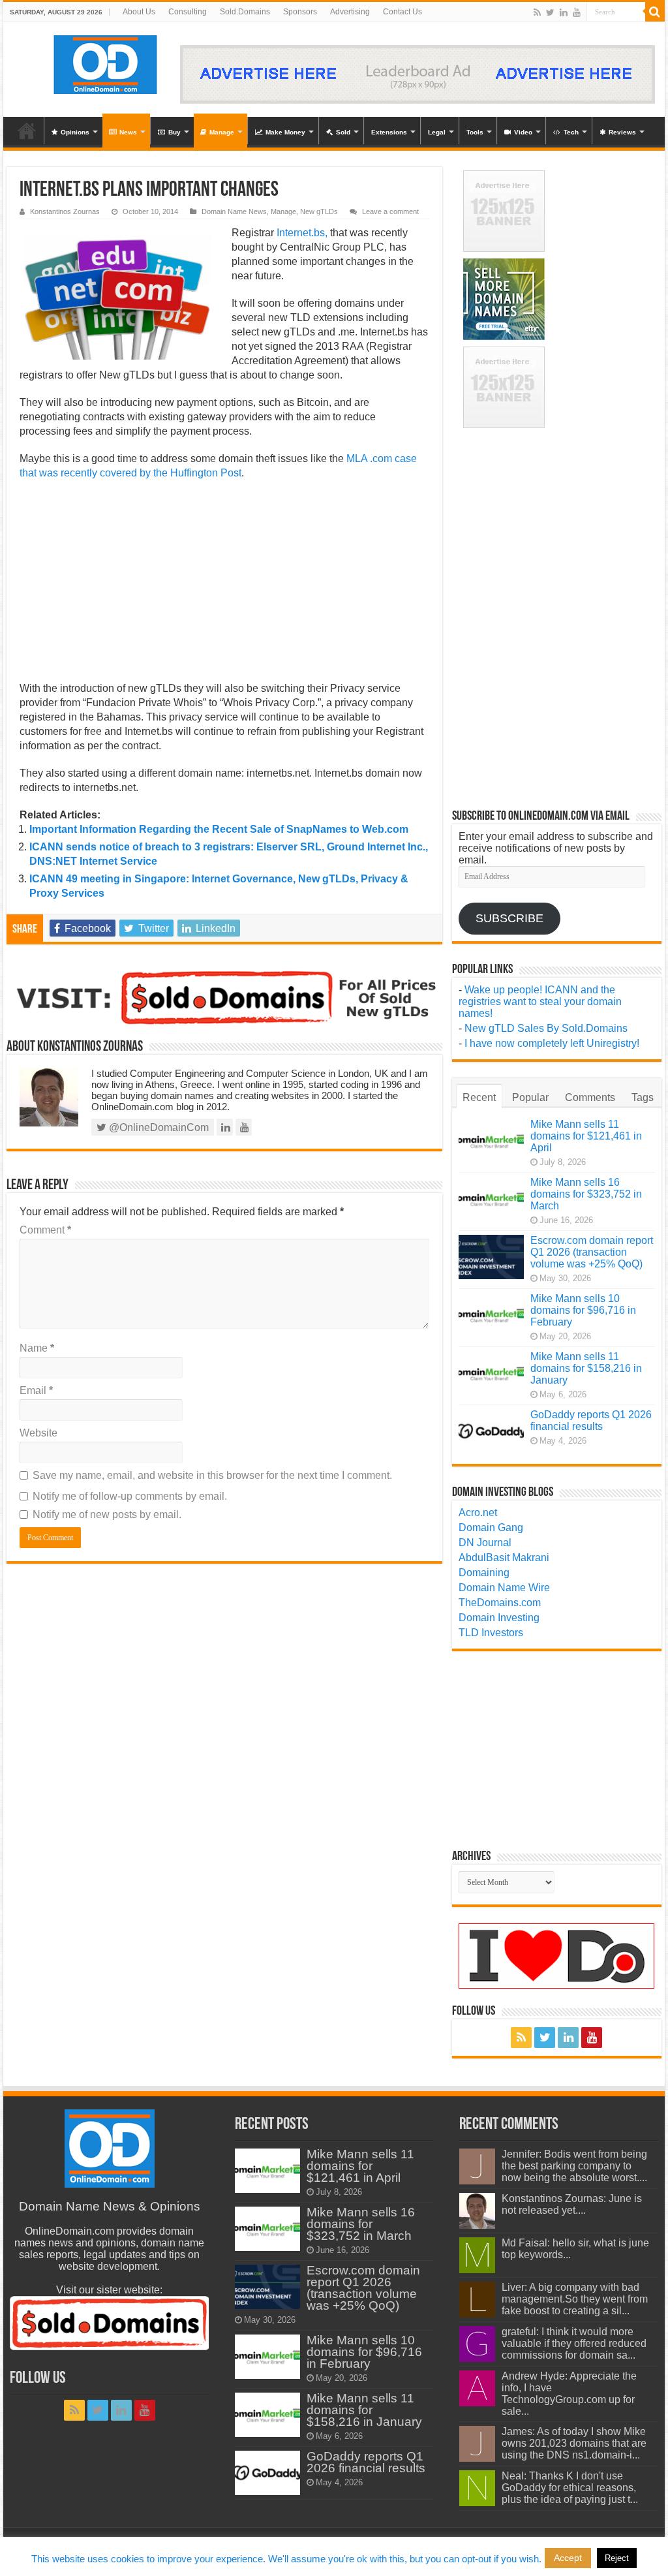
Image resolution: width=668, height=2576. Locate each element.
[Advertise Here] (417, 73)
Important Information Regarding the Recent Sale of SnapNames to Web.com (219, 829)
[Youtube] (577, 12)
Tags (643, 1097)
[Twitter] (550, 12)
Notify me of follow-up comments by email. (130, 1496)
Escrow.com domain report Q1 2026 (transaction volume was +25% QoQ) (592, 1252)
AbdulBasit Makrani (504, 1558)
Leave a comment (390, 211)
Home (27, 131)
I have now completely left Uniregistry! (552, 1043)
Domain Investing (499, 1618)
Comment (45, 1230)
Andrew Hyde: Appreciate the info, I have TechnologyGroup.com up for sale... (569, 2394)
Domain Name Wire (504, 1588)
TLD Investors (491, 1633)
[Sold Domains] (224, 996)
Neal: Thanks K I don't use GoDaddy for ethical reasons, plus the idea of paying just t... (570, 2488)
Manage (222, 132)
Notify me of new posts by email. (107, 1514)
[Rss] (537, 12)
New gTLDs (319, 211)
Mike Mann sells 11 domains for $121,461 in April (586, 1136)
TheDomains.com (500, 1603)
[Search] (655, 12)
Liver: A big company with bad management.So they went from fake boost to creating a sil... (575, 2299)
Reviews (622, 132)
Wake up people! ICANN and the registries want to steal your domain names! (540, 1001)
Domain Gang (491, 1528)
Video (523, 132)
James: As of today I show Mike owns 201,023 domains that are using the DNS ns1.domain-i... (574, 2443)
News (128, 132)
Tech (571, 132)
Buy (175, 132)
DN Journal (485, 1543)
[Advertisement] (224, 585)
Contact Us (402, 12)
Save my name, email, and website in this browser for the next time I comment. (212, 1475)
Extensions (389, 132)
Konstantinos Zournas (65, 211)
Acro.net (478, 1513)
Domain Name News (234, 211)
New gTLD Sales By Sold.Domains (546, 1028)
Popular (530, 1097)
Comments (590, 1097)
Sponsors (300, 12)
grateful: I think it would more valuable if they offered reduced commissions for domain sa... (574, 2343)
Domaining (484, 1573)
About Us (139, 12)
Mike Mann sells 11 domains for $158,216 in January (586, 1368)
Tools (475, 132)
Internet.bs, (302, 233)
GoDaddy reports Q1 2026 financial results (591, 1420)
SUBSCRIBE (509, 918)
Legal (437, 132)
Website (38, 1433)
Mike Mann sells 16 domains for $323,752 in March (586, 1194)
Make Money (285, 132)
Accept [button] (568, 2558)
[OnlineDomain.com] (106, 62)
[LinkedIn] (564, 12)
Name (37, 1348)
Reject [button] (617, 2558)
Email (36, 1390)
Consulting (188, 12)
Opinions (75, 132)
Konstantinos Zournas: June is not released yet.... (572, 2204)
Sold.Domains (245, 12)
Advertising (350, 12)
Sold (343, 132)
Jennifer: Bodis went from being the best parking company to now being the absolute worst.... (574, 2166)
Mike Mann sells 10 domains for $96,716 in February (583, 1310)
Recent (479, 1097)
